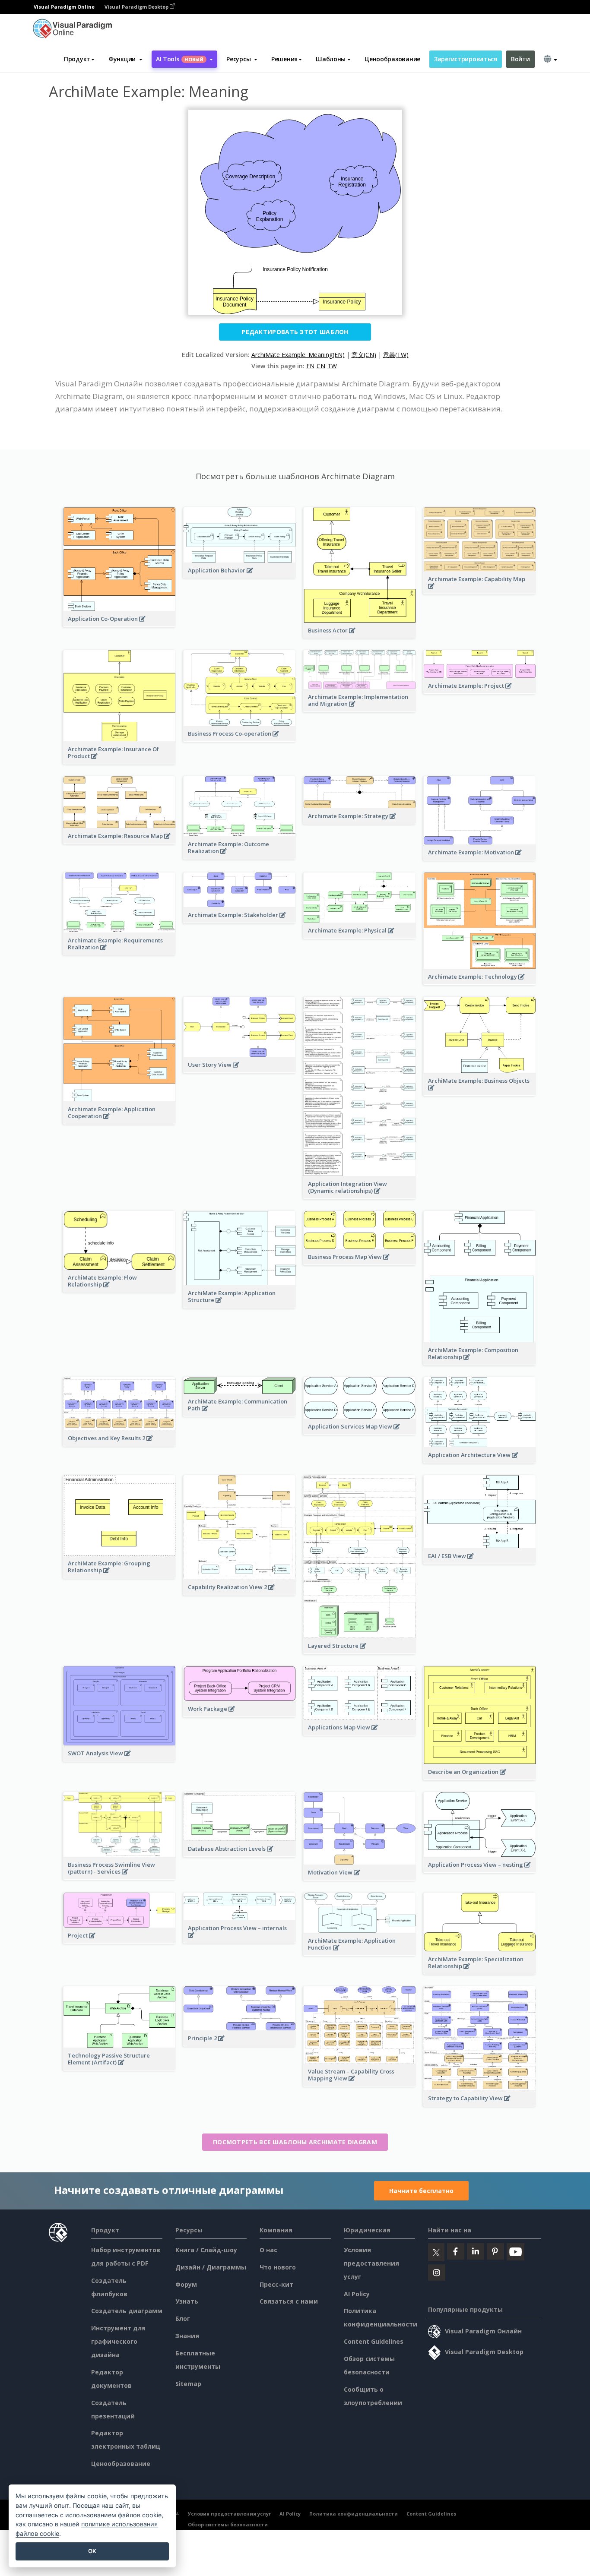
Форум (186, 2284)
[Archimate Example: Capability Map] (480, 591)
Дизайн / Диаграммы (211, 2267)
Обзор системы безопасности (228, 2524)
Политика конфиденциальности (354, 2514)
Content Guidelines (374, 2341)
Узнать (187, 2301)
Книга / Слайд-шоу (206, 2250)
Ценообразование (392, 59)
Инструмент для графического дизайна (118, 2341)
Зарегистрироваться (466, 59)
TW (332, 366)
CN (321, 366)
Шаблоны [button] (331, 59)
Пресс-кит (276, 2284)
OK (92, 2551)
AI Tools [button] (180, 59)
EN (310, 366)
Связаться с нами (289, 2301)
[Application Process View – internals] (239, 1940)
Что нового (278, 2267)
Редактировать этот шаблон (295, 332)
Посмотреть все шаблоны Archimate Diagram (295, 2142)
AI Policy (357, 2294)
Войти (520, 59)
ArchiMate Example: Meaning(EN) (298, 355)
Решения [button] (284, 59)
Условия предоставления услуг (371, 2263)
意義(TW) (396, 355)
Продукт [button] (77, 59)
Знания (187, 2336)
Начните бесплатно (421, 2191)
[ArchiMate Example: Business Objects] (480, 1092)
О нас (268, 2250)
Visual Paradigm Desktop (137, 7)
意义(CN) (364, 355)
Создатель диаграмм (127, 2311)
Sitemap (188, 2384)
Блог (183, 2318)
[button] (125, 59)
